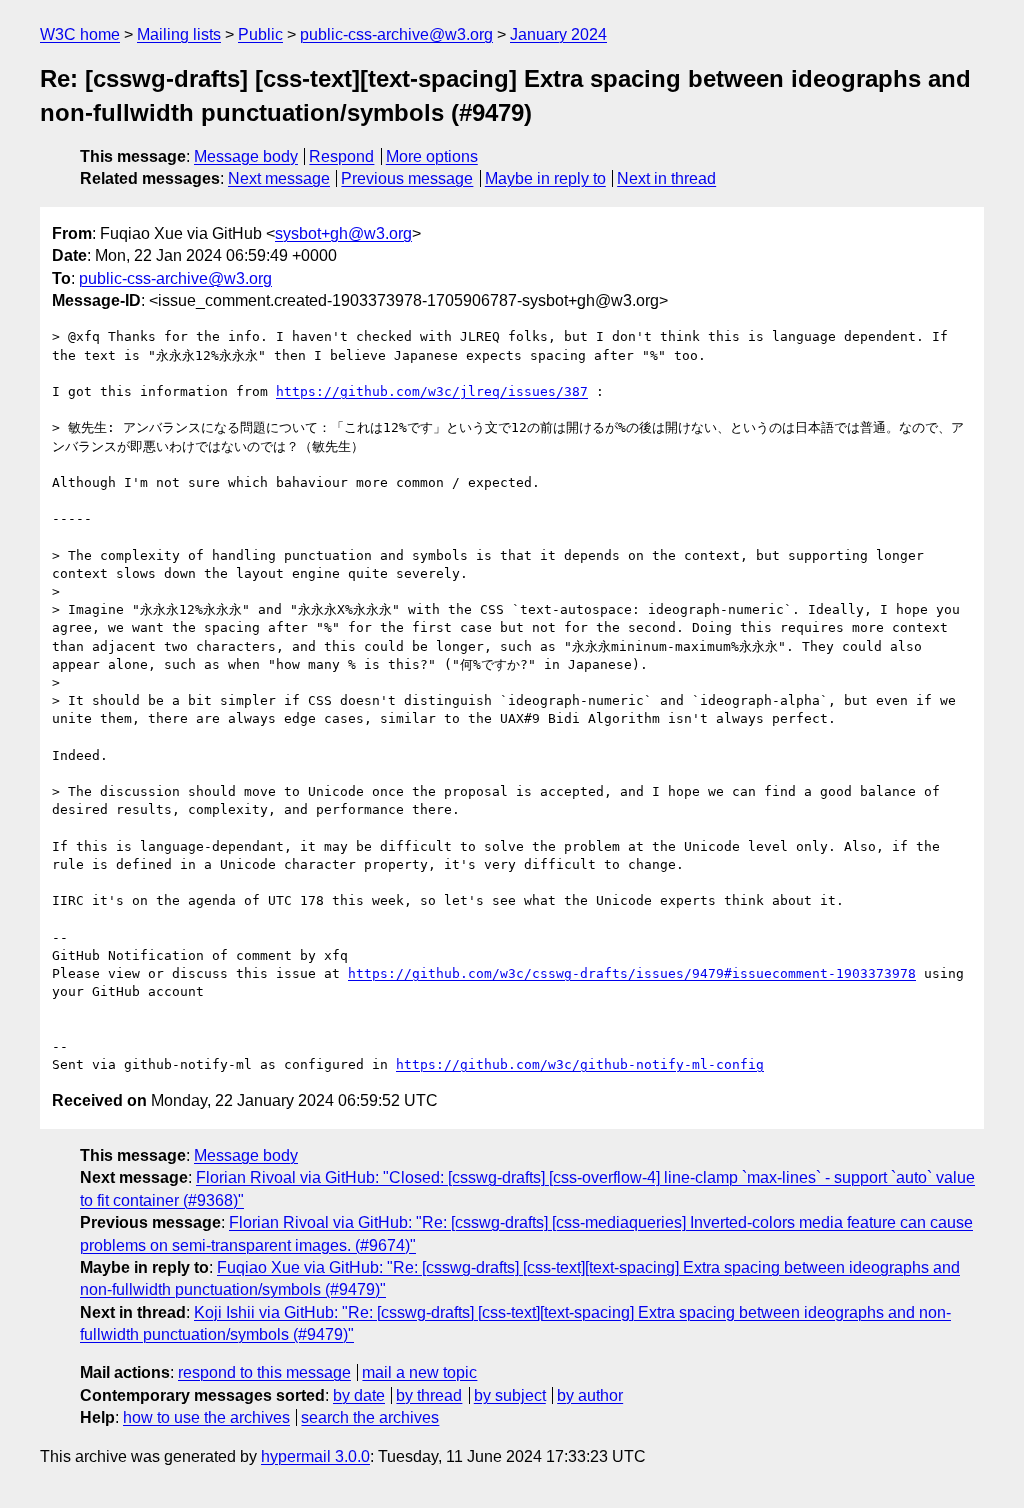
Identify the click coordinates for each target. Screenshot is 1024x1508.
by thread (429, 1395)
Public (260, 34)
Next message (279, 178)
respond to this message (264, 1372)
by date (359, 1395)
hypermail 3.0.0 (315, 1456)
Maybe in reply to (545, 178)
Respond (341, 156)
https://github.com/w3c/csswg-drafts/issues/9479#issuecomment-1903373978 (632, 973)
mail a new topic (419, 1372)
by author (590, 1395)
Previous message (407, 178)
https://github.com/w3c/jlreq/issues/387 (432, 391)
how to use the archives (206, 1417)
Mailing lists (179, 34)
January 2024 (558, 34)
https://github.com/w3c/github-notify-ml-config (580, 1064)
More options (432, 156)
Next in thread (666, 178)
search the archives (370, 1417)
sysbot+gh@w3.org (343, 233)
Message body (246, 156)
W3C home (80, 34)
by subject (510, 1395)
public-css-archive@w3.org (396, 34)
